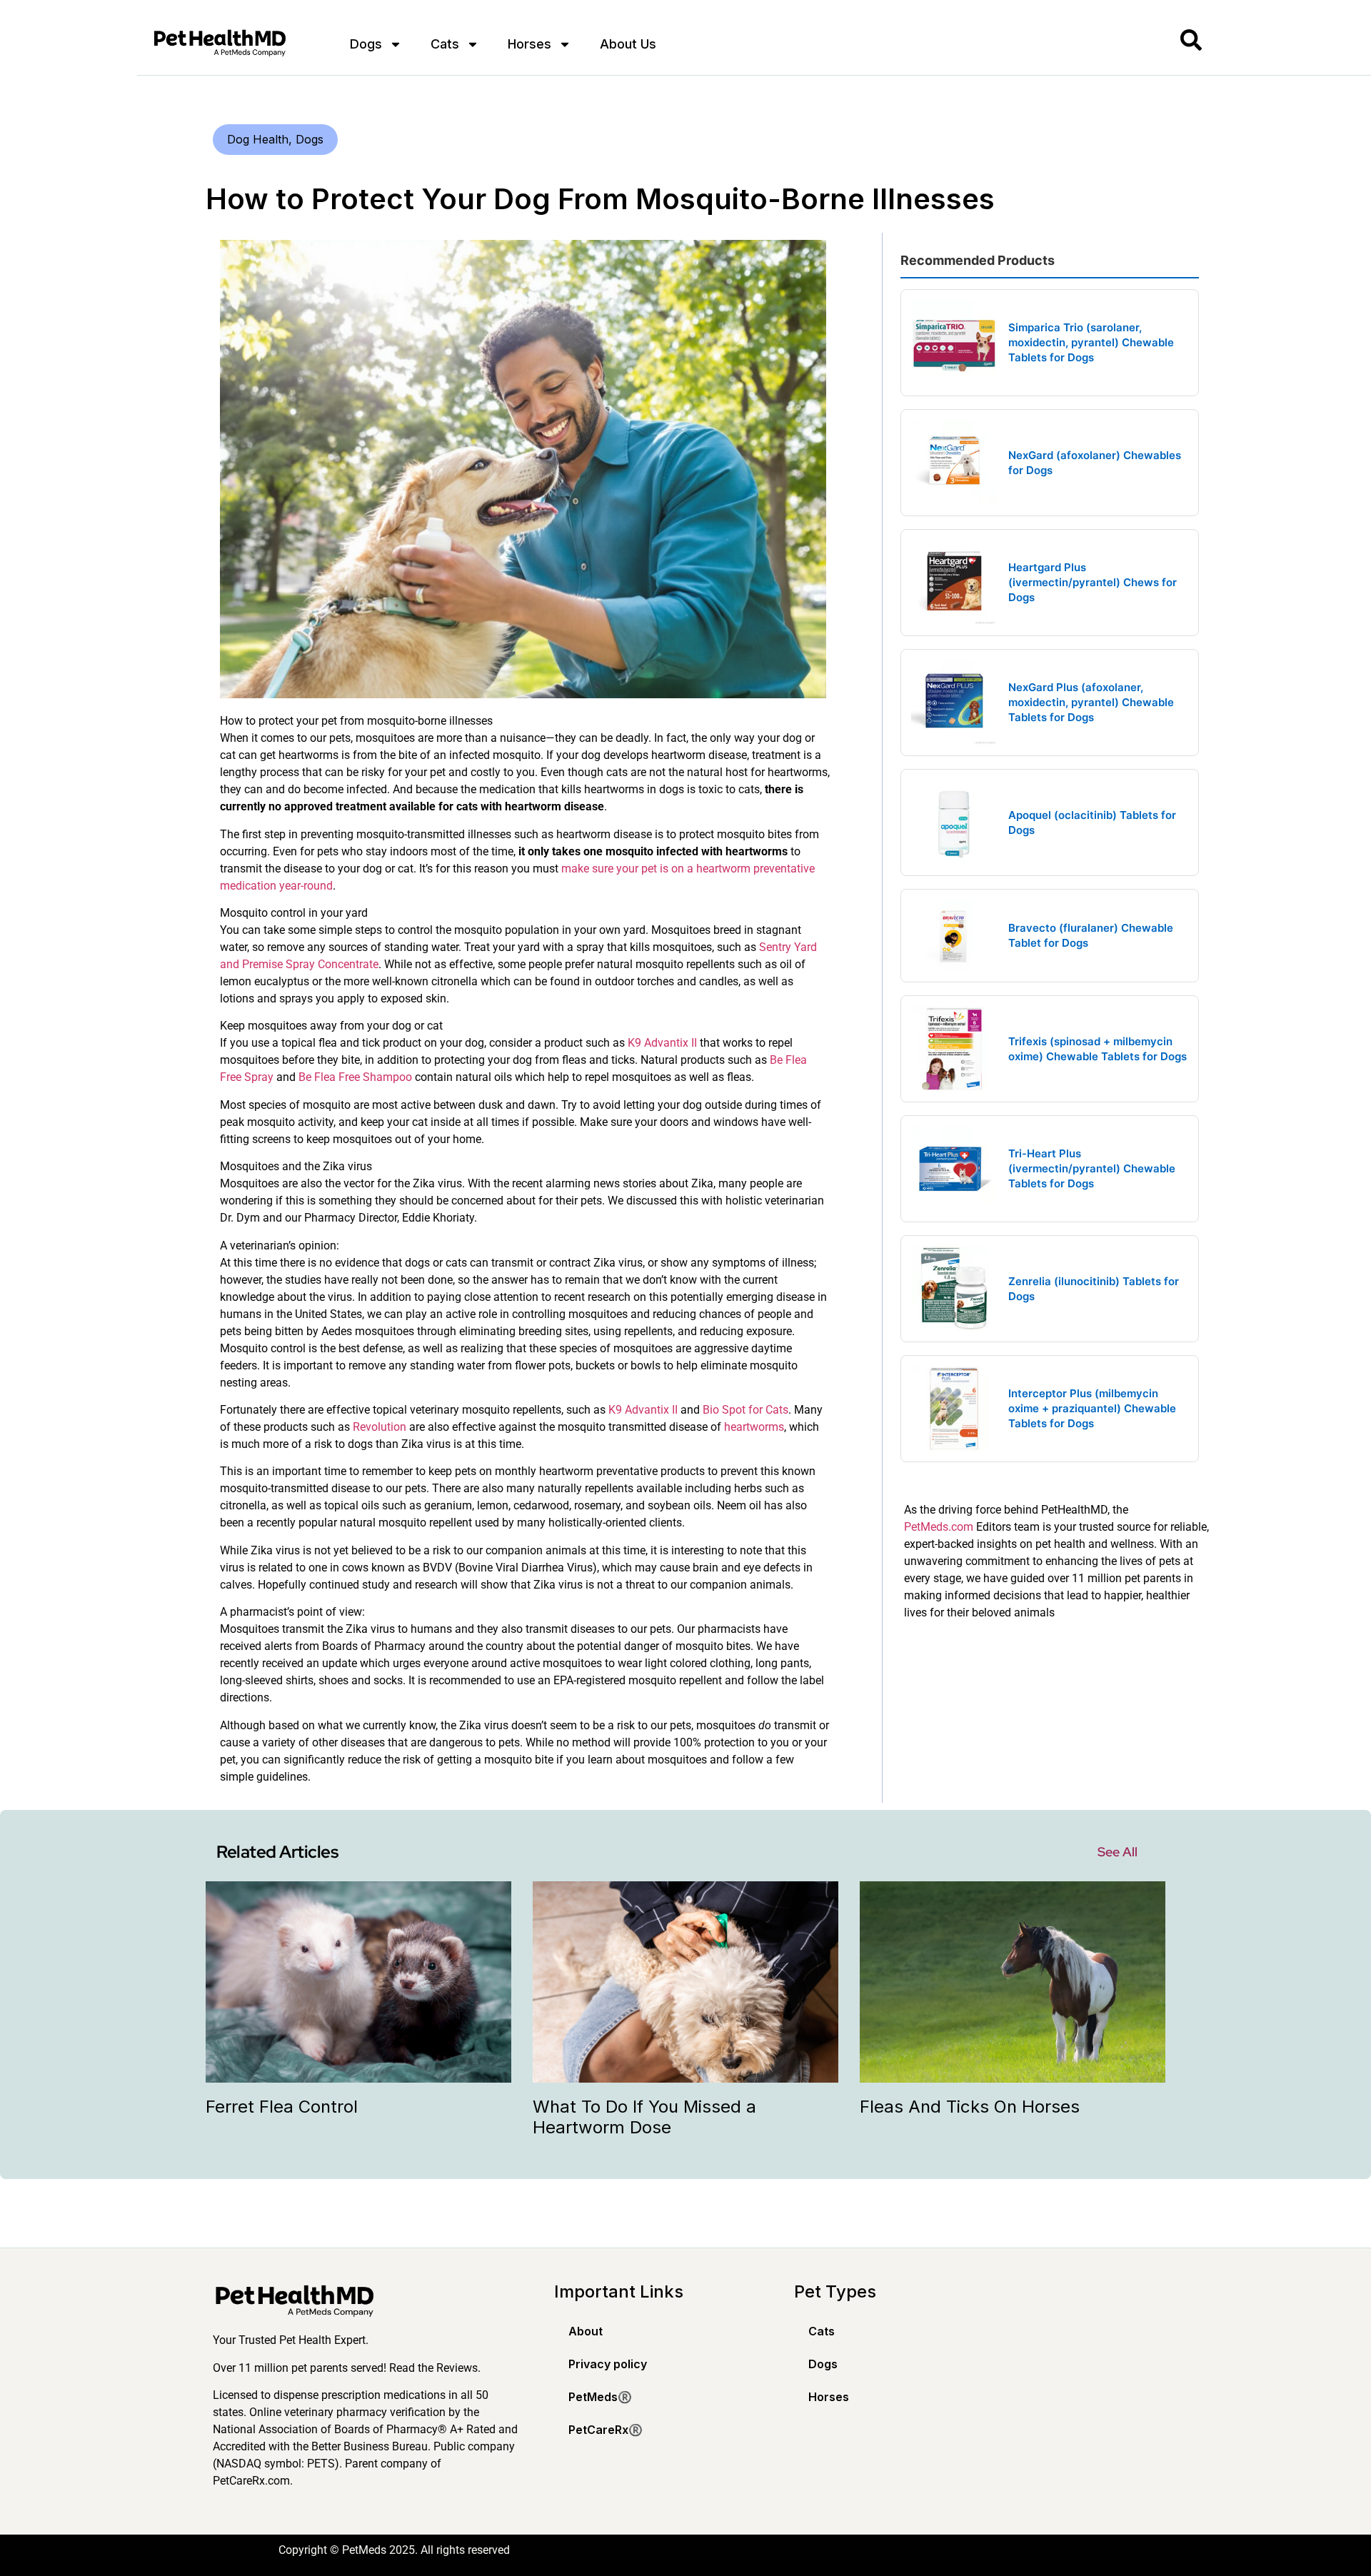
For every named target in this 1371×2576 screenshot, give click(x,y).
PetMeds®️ (600, 2397)
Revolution (380, 1427)
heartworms (754, 1427)
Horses (529, 44)
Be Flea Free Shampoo (355, 1077)
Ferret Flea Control (282, 2107)
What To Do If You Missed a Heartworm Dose (644, 2117)
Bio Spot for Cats (745, 1410)
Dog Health (258, 139)
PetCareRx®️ (606, 2430)
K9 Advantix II (662, 1043)
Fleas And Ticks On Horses (970, 2107)
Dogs (366, 44)
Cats (445, 44)
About (586, 2331)
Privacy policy (608, 2364)
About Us (628, 44)
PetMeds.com (939, 1527)
